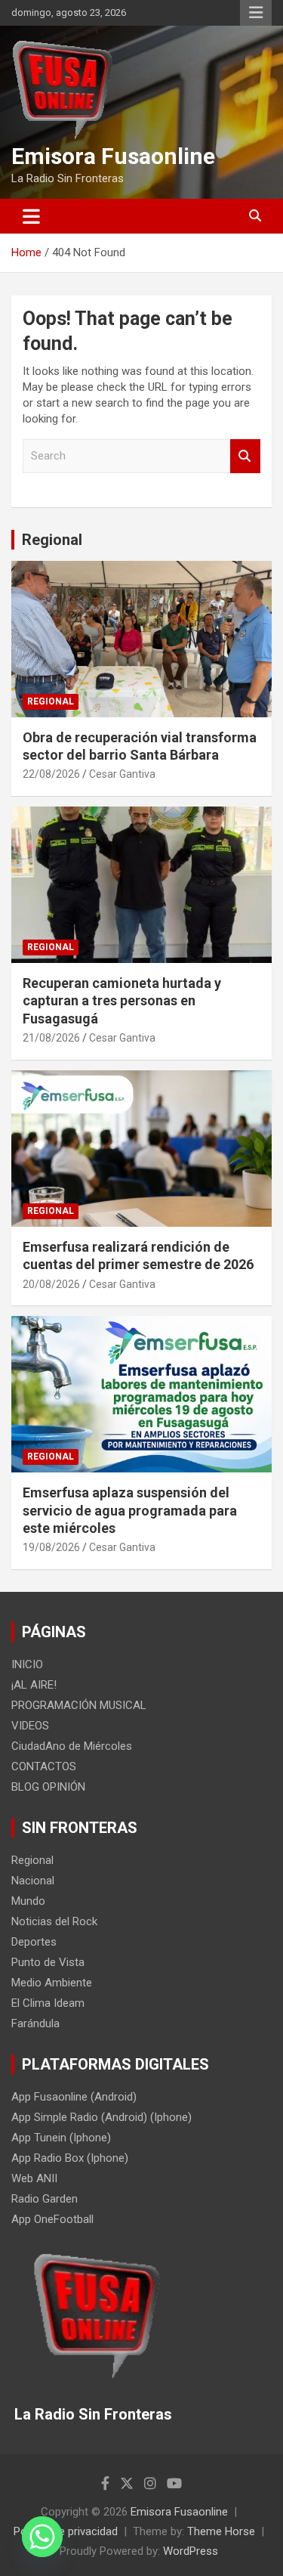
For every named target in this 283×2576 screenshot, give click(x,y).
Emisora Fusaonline (113, 156)
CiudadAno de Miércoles (72, 1746)
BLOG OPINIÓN (48, 1787)
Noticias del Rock (54, 1921)
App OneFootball (52, 2219)
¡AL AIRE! (34, 1685)
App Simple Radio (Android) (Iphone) (102, 2117)
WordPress (191, 2551)
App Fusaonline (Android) (74, 2097)
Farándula (35, 2023)
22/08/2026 (51, 774)
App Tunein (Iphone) (61, 2138)
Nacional (33, 1881)
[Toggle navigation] (31, 216)
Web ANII (34, 2178)
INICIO (27, 1664)
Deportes (34, 1942)
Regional (52, 540)
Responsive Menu (256, 13)
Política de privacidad (66, 2531)
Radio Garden (45, 2199)
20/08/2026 (51, 1284)
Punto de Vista (48, 1962)
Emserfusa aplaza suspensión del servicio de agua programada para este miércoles (130, 1510)
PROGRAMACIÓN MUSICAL (79, 1705)
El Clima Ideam (48, 2003)
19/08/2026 (51, 1547)
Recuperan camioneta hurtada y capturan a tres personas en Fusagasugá (122, 1001)
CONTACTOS (44, 1766)
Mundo (28, 1901)
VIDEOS (30, 1726)
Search (245, 456)
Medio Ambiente (52, 1983)
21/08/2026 (51, 1038)
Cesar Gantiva (122, 774)
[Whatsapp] (42, 2537)
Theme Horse (221, 2531)
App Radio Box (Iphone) (70, 2158)
